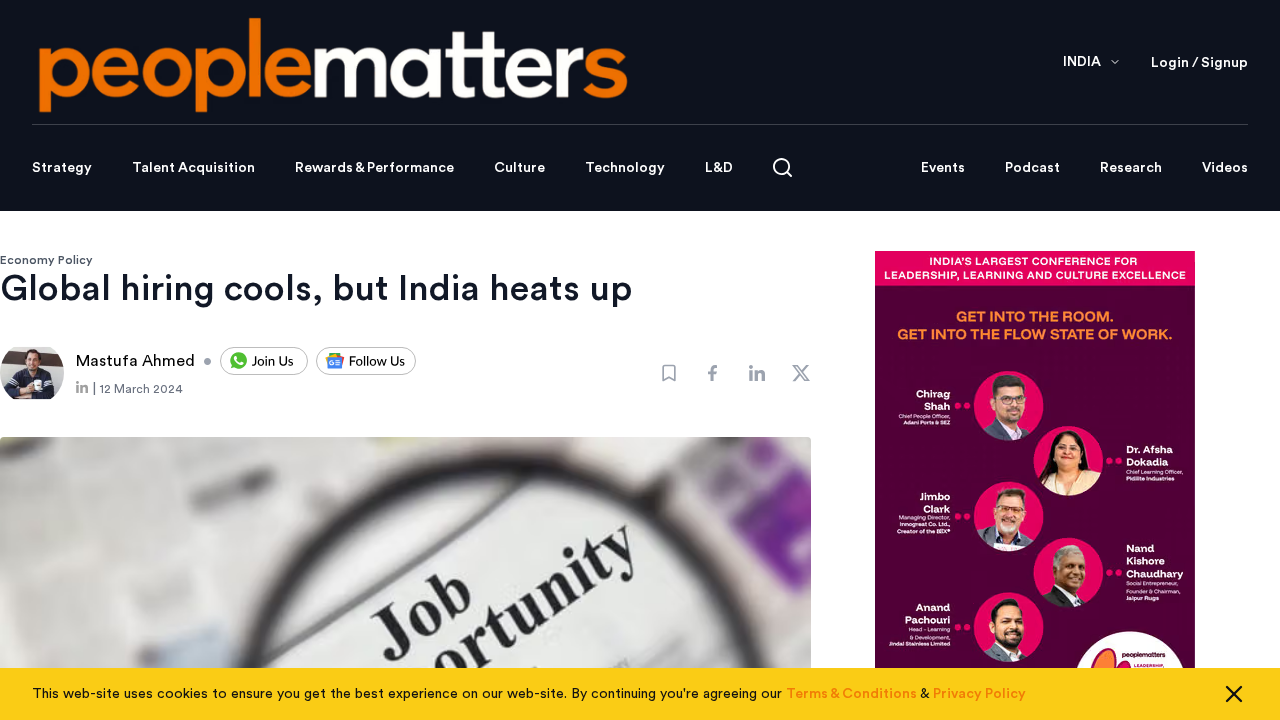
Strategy (62, 168)
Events (943, 168)
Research (1131, 168)
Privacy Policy (979, 694)
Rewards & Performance (374, 168)
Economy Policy (46, 260)
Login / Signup (1199, 63)
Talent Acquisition (193, 168)
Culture (519, 168)
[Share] (713, 373)
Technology (625, 168)
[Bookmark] (669, 373)
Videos (1225, 168)
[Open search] (782, 167)
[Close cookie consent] (1234, 694)
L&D (719, 168)
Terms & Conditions (851, 694)
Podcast (1032, 168)
